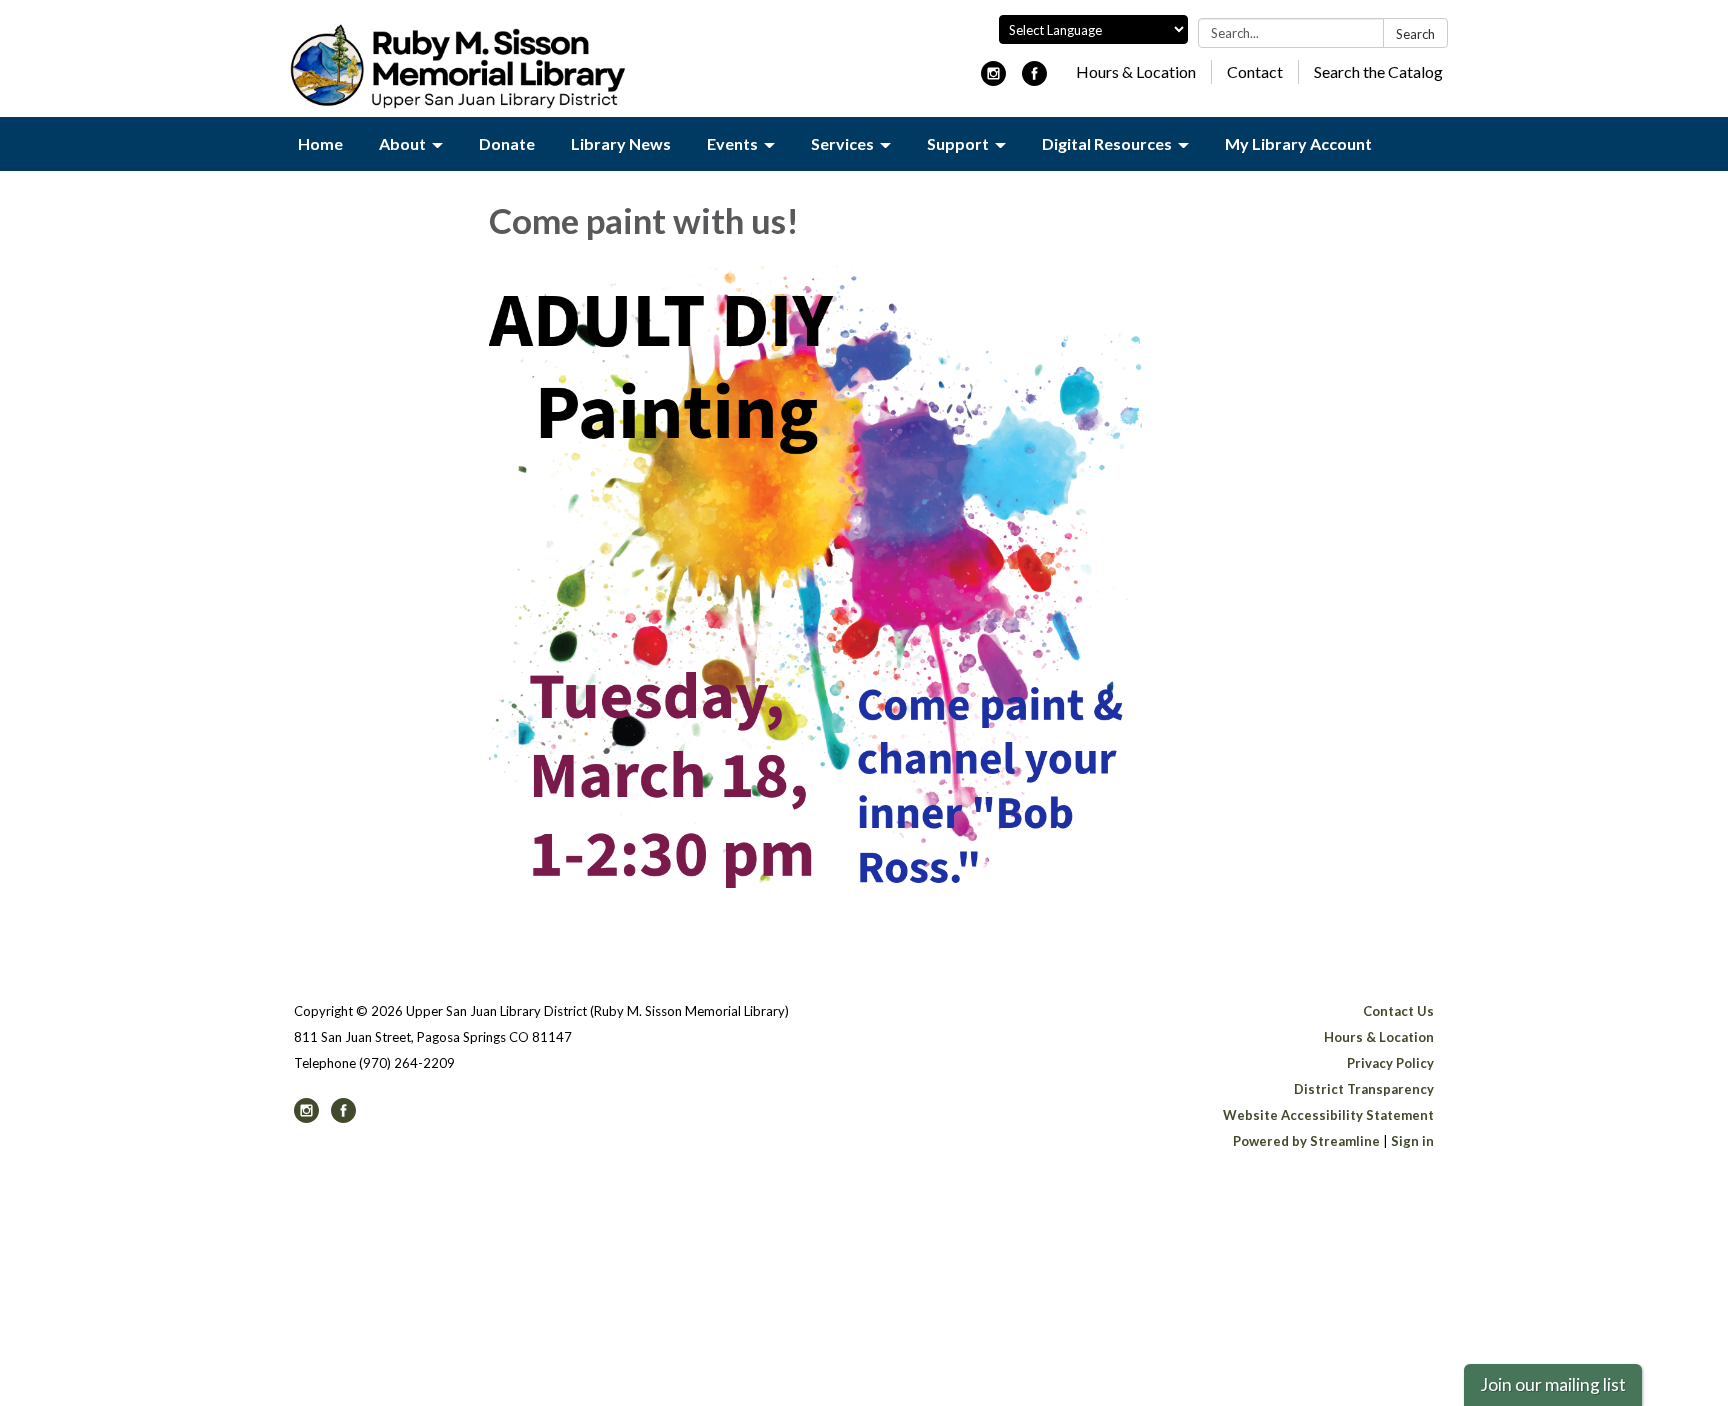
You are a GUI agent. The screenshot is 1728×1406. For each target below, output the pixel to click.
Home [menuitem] (320, 143)
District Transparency (1364, 1089)
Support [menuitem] (958, 143)
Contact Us (1398, 1011)
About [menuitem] (402, 143)
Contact (1255, 71)
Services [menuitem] (842, 143)
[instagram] (993, 79)
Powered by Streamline (1306, 1141)
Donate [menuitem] (507, 143)
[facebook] (1034, 79)
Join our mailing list (1553, 1384)
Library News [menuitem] (621, 143)
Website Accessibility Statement (1328, 1115)
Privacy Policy (1390, 1063)
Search (1415, 34)
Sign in (1412, 1141)
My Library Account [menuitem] (1298, 143)
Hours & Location (1136, 71)
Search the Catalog (1378, 71)
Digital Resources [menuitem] (1107, 143)
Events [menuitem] (732, 143)
